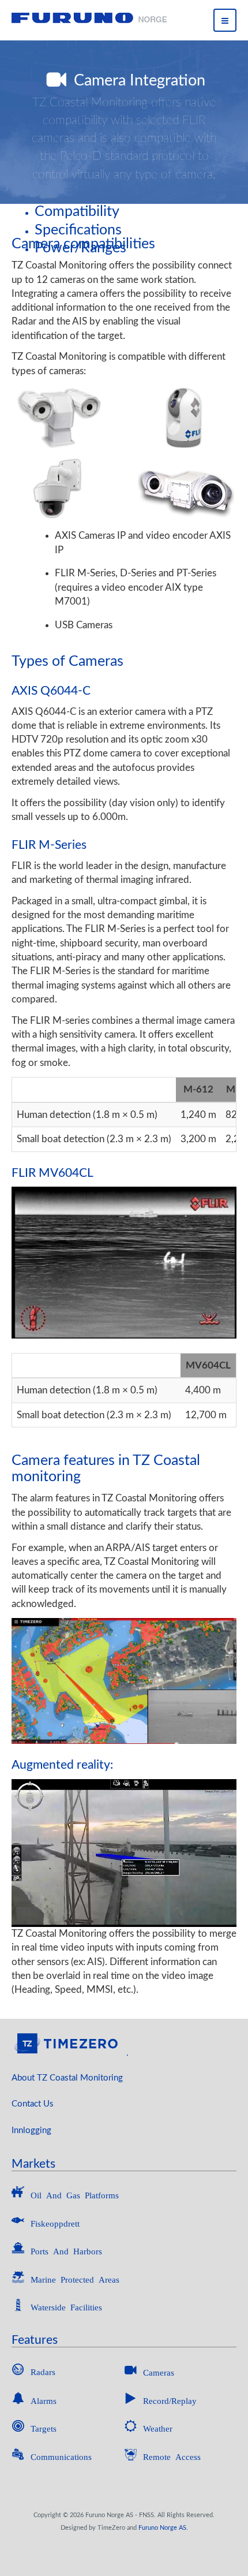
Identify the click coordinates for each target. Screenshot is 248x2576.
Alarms (44, 2400)
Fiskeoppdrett (55, 2223)
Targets (44, 2428)
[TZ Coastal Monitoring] (89, 18)
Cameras (159, 2372)
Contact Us (33, 2104)
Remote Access (172, 2456)
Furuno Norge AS (162, 2528)
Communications (61, 2456)
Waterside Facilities (66, 2307)
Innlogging (31, 2130)
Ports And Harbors (66, 2251)
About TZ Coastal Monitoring (67, 2078)
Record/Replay (170, 2400)
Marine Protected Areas (75, 2279)
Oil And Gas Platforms (75, 2195)
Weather (158, 2428)
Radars (43, 2371)
